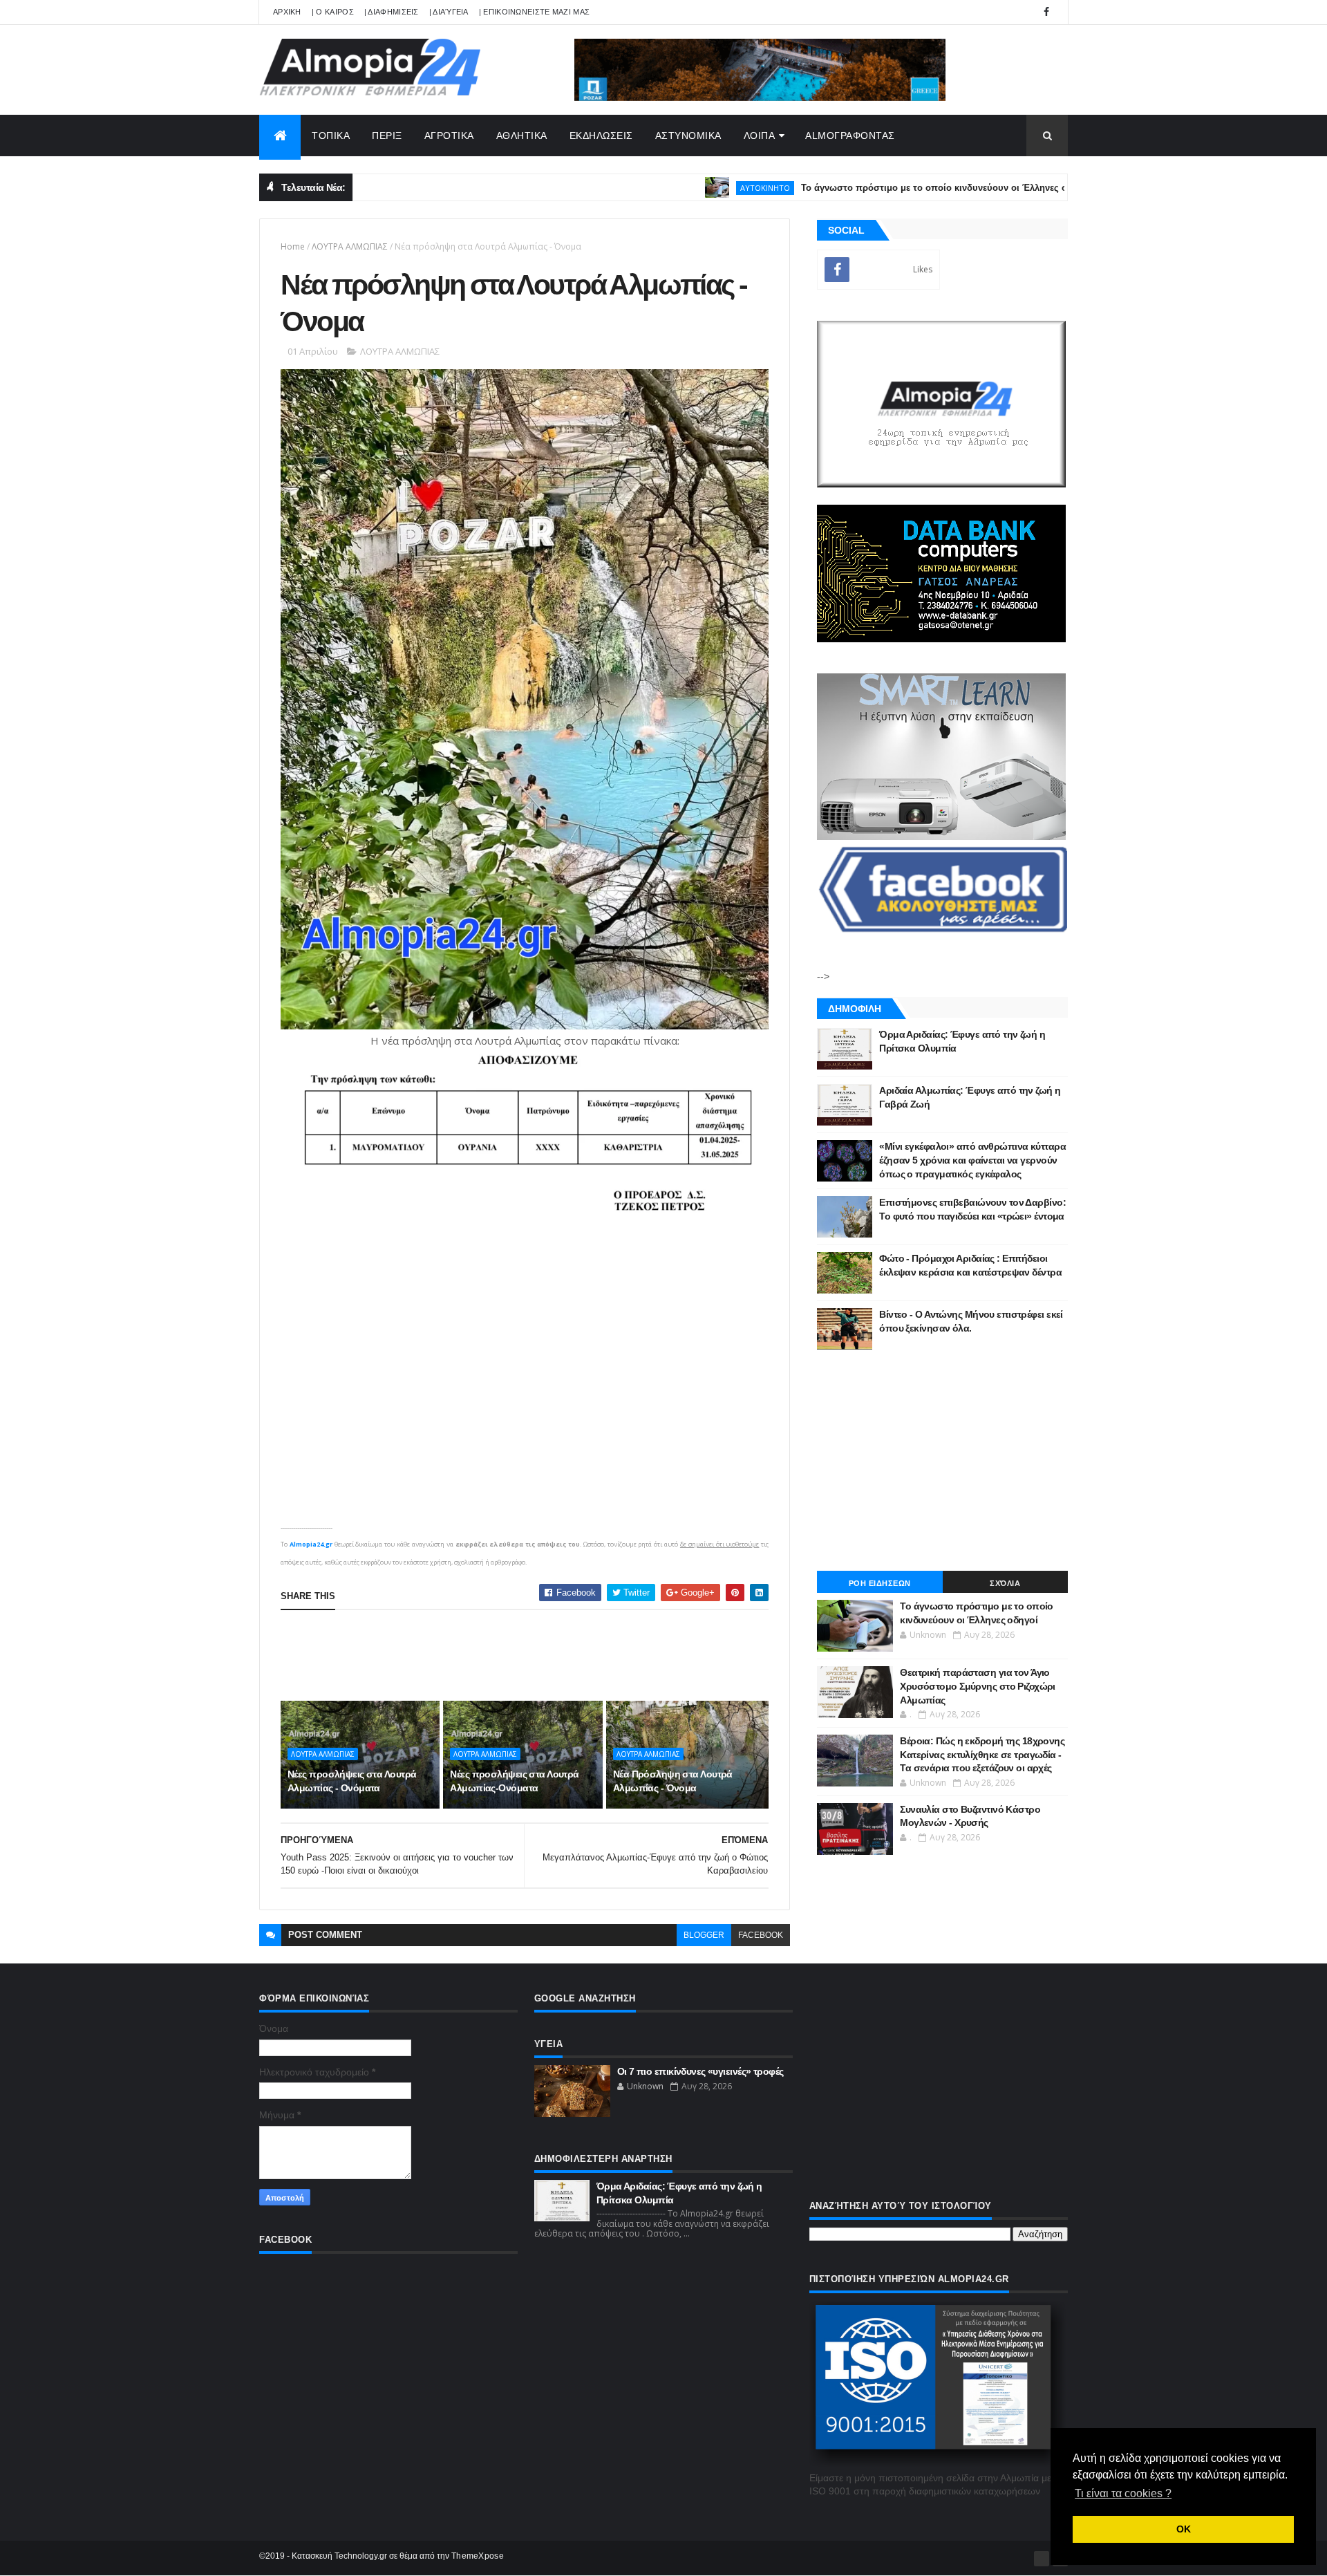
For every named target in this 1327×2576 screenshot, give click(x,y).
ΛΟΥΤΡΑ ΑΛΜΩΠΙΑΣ (350, 246)
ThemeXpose (478, 2556)
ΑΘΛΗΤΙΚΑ (522, 136)
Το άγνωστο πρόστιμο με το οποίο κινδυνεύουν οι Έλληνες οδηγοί (855, 188)
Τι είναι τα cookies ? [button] (1123, 2493)
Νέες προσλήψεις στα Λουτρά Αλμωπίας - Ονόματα (352, 1781)
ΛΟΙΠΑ (760, 136)
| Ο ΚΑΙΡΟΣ (333, 12)
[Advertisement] (532, 1655)
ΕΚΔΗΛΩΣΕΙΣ (601, 136)
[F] (1042, 2559)
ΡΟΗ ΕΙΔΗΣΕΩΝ (880, 1583)
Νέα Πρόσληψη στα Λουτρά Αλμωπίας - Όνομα (673, 1781)
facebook (761, 1935)
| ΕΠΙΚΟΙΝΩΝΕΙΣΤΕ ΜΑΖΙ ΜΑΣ (535, 12)
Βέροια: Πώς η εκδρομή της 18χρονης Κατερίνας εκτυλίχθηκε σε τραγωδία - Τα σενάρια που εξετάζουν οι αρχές (982, 1754)
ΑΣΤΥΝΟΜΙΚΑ (688, 136)
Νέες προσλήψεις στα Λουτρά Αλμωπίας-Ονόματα (514, 1781)
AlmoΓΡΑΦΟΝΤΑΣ (850, 136)
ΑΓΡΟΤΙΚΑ (449, 136)
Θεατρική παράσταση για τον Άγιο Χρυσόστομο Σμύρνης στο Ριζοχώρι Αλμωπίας (978, 1686)
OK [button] (1184, 2529)
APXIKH (287, 12)
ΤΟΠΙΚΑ (331, 136)
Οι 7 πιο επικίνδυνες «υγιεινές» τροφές (700, 2071)
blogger (704, 1935)
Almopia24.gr (311, 1544)
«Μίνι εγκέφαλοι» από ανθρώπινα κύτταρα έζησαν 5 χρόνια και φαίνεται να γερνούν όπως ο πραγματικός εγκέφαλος (972, 1160)
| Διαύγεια (449, 12)
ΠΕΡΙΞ (387, 136)
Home (293, 246)
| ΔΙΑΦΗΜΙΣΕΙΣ (392, 12)
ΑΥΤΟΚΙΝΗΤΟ (674, 188)
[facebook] (1046, 12)
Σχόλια (1005, 1583)
